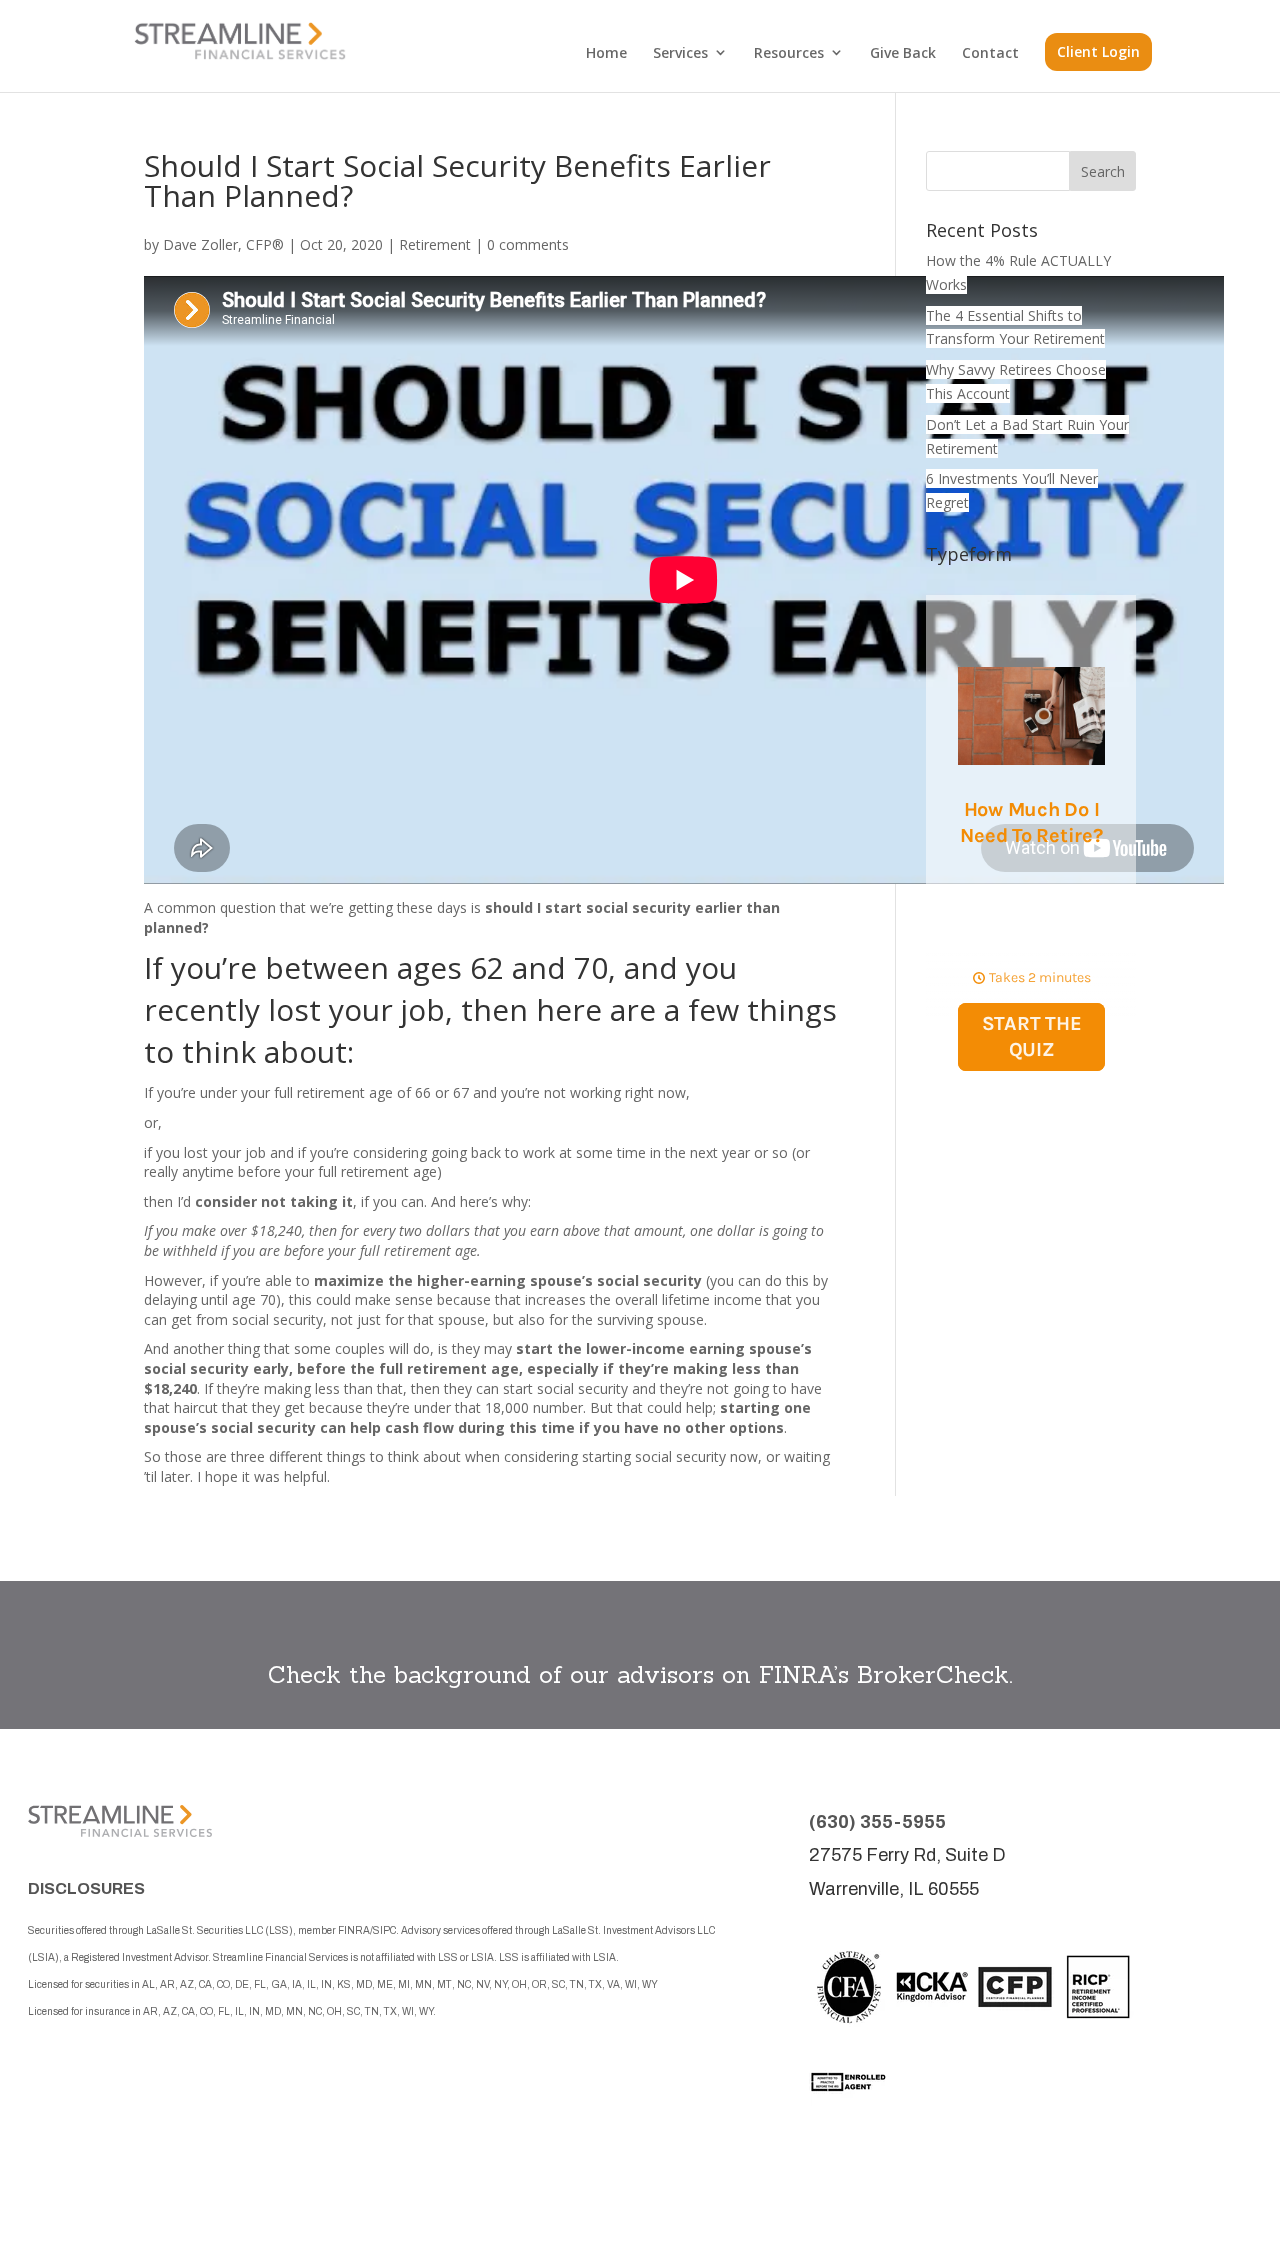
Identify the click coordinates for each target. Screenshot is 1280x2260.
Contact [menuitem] (990, 52)
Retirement (435, 244)
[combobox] (998, 171)
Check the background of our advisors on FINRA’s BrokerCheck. (640, 1674)
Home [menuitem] (606, 52)
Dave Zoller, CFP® (223, 244)
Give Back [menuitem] (903, 52)
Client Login (1098, 51)
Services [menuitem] (680, 52)
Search (1103, 171)
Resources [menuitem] (789, 52)
